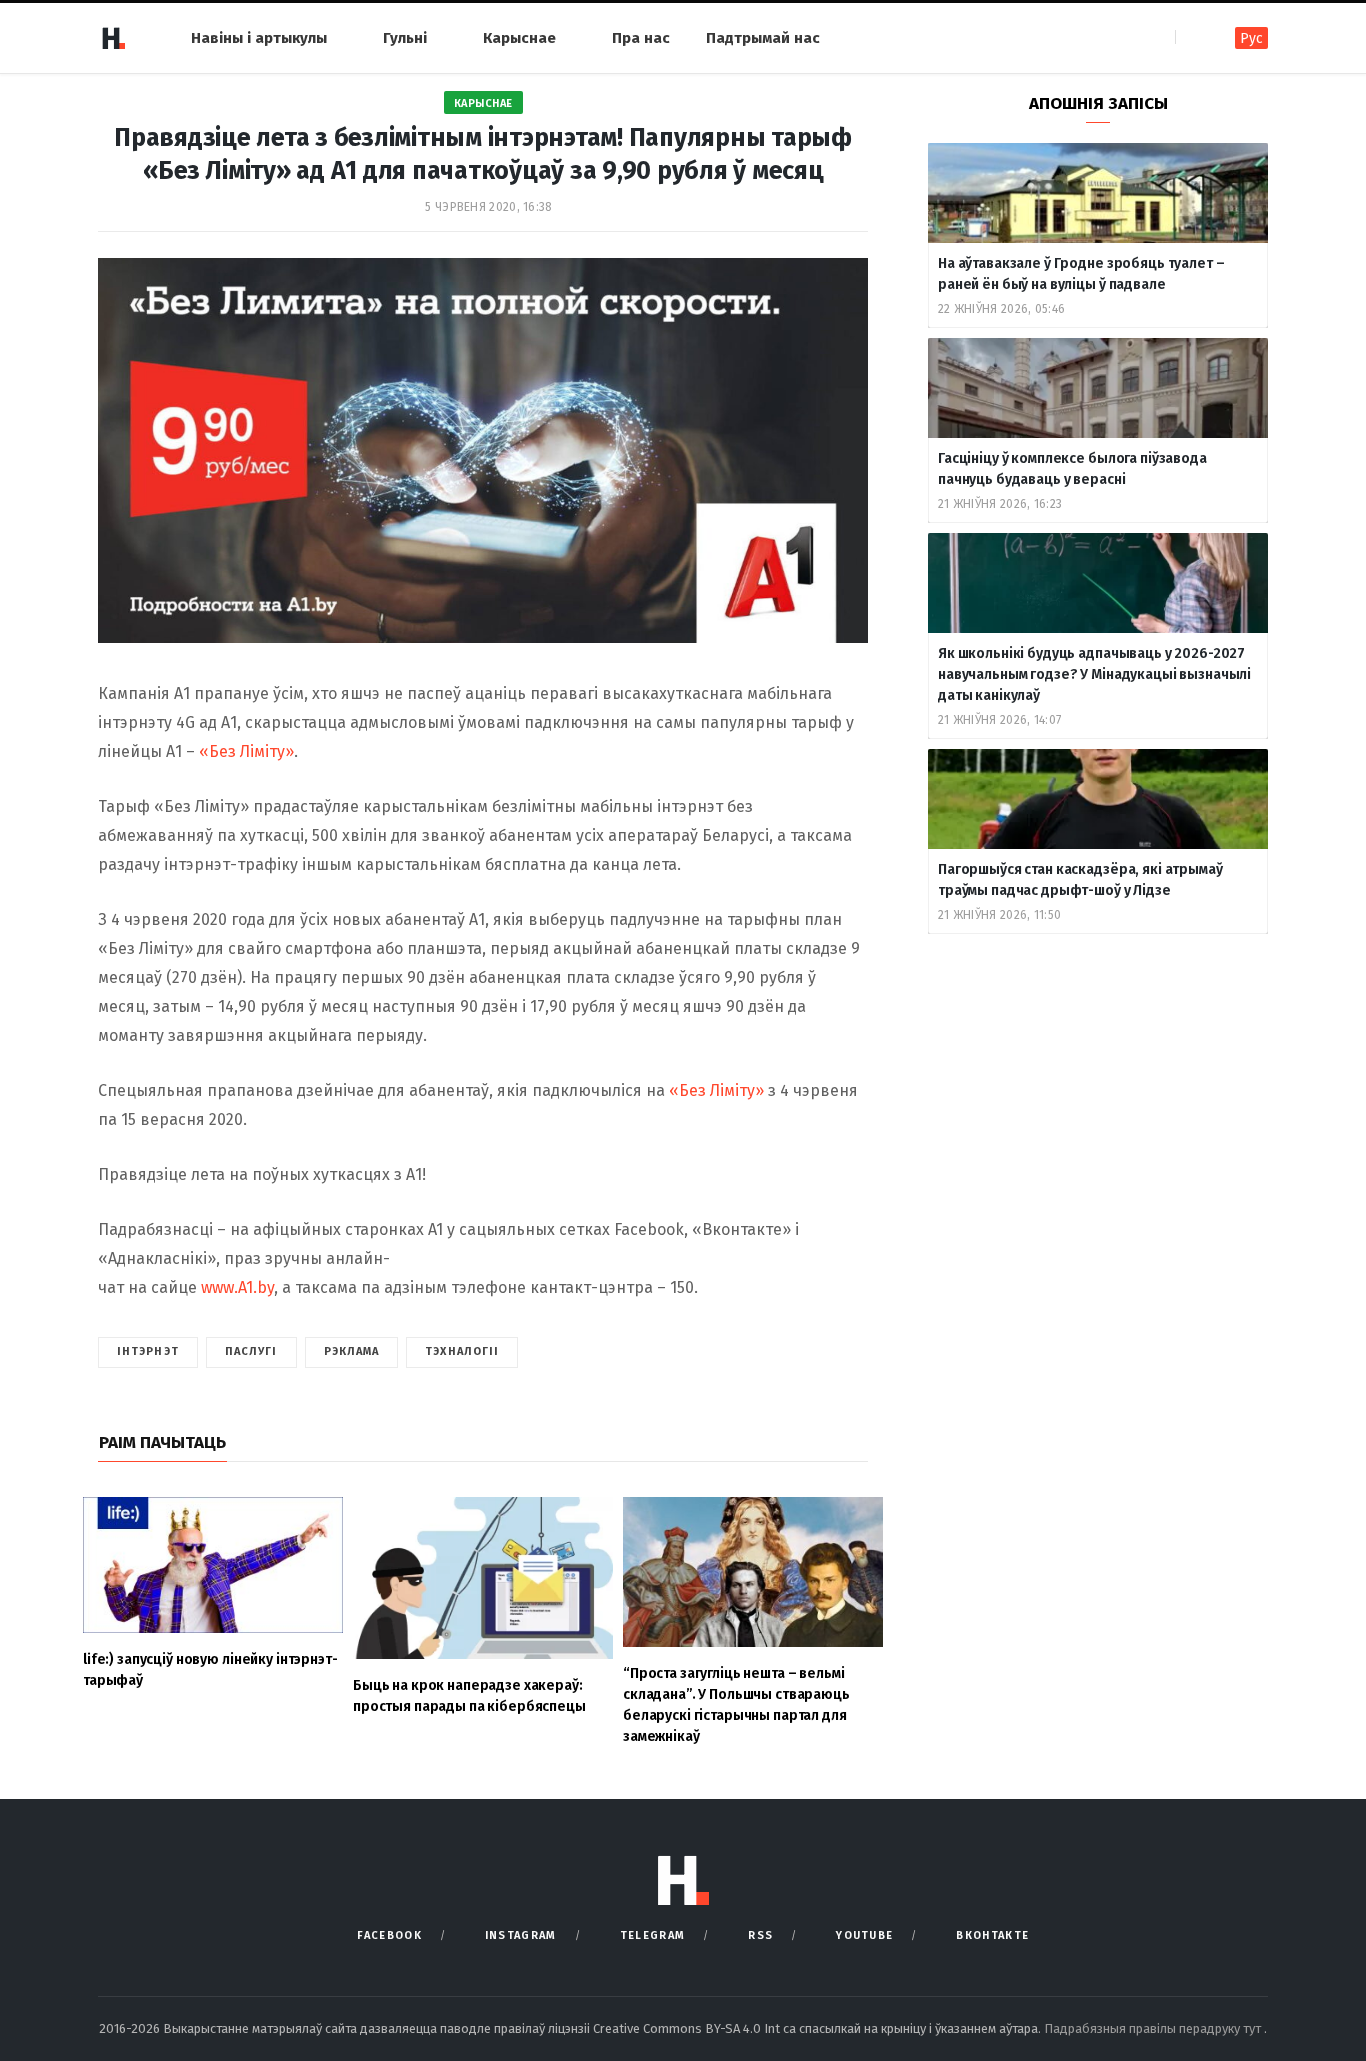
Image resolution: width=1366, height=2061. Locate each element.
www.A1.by (237, 1287)
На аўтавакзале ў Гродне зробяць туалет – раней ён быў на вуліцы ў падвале (1081, 274)
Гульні (405, 38)
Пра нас (641, 38)
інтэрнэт (148, 1351)
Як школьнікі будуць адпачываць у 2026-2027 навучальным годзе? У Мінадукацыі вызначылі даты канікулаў (1094, 674)
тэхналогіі (462, 1351)
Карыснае (519, 38)
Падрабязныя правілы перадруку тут (1154, 2028)
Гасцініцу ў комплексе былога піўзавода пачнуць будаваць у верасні (1072, 469)
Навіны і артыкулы (259, 38)
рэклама (352, 1351)
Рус (1251, 38)
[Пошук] (1192, 37)
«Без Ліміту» (246, 751)
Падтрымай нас (763, 38)
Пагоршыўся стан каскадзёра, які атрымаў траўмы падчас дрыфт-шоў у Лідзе (1080, 880)
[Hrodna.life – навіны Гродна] (113, 38)
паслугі (251, 1351)
